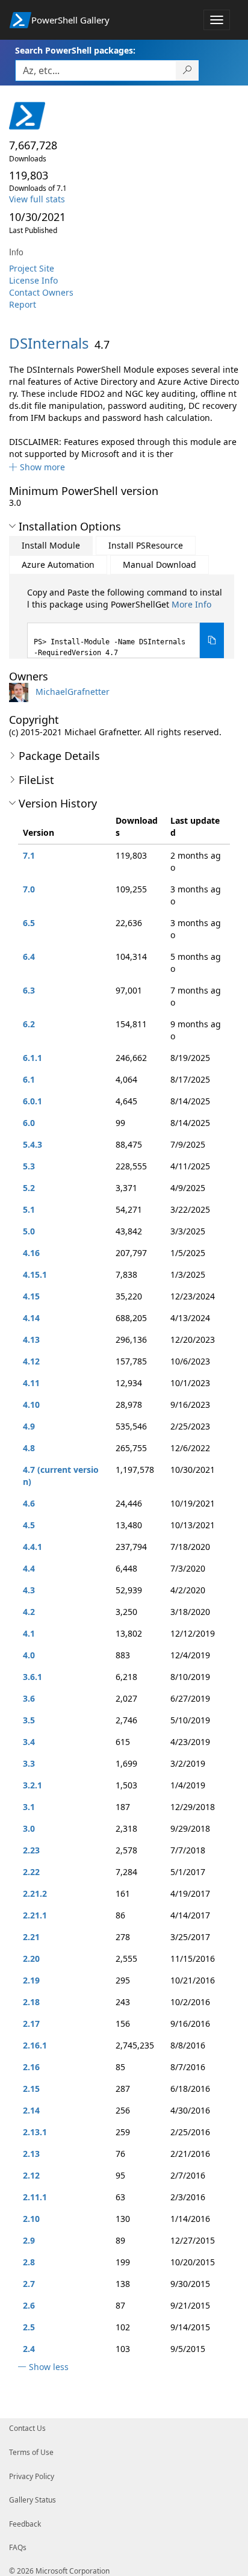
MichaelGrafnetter (73, 692)
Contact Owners (41, 292)
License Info (33, 280)
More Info (191, 604)
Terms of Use (31, 2452)
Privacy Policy (32, 2476)
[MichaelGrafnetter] (21, 692)
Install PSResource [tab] (146, 545)
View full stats (37, 199)
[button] (37, 467)
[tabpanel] (126, 622)
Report (23, 304)
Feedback (25, 2524)
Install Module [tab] (51, 545)
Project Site (32, 268)
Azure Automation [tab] (58, 565)
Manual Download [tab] (160, 565)
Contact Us (27, 2428)
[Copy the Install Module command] (212, 640)
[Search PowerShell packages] (188, 70)
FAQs (18, 2547)
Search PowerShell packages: (75, 50)
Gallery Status (33, 2500)
